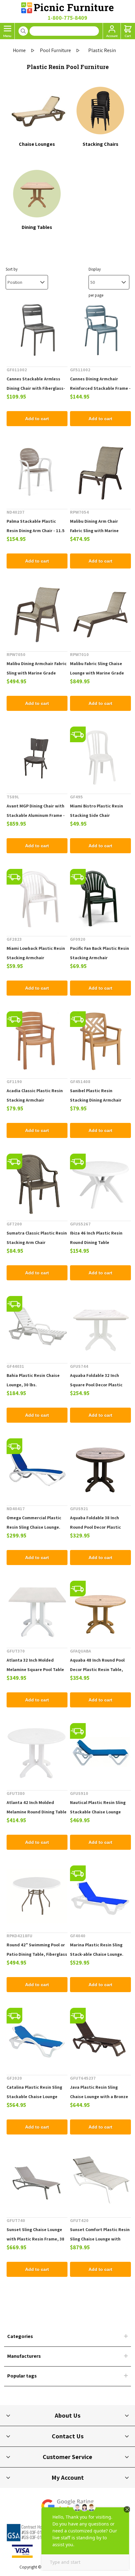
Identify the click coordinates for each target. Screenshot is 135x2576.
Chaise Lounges (37, 144)
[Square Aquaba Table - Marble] (100, 1326)
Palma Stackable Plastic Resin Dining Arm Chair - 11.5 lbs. (36, 531)
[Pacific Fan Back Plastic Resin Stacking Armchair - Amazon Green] (100, 899)
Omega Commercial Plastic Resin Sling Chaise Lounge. (34, 1522)
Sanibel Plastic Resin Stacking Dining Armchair (96, 1095)
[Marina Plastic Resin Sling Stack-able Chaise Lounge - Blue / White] (100, 1896)
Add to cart (37, 419)
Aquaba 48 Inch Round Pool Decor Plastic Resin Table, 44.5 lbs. (97, 1669)
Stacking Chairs (100, 144)
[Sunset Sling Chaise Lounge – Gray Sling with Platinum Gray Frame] (37, 2181)
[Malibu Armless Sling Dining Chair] (100, 472)
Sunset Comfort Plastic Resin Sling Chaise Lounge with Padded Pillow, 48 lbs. (100, 2239)
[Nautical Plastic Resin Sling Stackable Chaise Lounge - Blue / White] (100, 1753)
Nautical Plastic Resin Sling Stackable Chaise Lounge (98, 1807)
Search (23, 31)
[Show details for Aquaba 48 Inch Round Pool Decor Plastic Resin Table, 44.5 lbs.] (100, 1611)
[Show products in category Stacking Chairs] (100, 110)
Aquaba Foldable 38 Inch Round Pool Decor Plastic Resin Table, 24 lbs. (95, 1527)
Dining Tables (37, 227)
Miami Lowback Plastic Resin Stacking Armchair (36, 953)
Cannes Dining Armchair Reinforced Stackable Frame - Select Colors (100, 388)
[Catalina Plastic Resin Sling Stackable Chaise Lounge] (37, 2038)
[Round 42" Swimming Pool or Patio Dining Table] (37, 1896)
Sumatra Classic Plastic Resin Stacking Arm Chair (37, 1238)
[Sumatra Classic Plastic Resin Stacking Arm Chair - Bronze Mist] (37, 1184)
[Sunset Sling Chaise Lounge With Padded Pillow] (100, 2181)
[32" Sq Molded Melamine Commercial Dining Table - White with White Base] (37, 1611)
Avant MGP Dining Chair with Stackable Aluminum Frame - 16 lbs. (36, 815)
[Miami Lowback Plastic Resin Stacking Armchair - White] (37, 899)
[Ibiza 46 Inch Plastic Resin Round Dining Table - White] (100, 1184)
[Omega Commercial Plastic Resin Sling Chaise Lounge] (37, 1469)
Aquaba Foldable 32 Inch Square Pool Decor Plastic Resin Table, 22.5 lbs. (96, 1385)
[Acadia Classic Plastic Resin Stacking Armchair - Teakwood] (37, 1042)
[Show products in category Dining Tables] (37, 193)
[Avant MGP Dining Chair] (37, 757)
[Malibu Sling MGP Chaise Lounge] (100, 615)
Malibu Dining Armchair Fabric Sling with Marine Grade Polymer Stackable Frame (37, 673)
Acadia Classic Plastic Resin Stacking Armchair (35, 1095)
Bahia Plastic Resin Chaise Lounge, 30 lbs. (33, 1380)
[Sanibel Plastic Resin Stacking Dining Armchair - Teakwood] (100, 1042)
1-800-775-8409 (67, 18)
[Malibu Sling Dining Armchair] (37, 615)
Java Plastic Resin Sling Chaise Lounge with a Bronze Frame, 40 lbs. (99, 2097)
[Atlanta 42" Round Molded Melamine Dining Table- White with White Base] (37, 1753)
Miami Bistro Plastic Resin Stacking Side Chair (97, 811)
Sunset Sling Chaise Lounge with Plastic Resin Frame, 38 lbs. (35, 2239)
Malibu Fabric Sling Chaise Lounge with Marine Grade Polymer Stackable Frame (97, 673)
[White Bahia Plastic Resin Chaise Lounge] (37, 1326)
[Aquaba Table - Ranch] (100, 1469)
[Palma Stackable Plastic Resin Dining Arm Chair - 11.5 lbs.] (37, 472)
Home (19, 50)
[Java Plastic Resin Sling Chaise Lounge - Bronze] (100, 2038)
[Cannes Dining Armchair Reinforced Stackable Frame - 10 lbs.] (100, 330)
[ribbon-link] (78, 734)
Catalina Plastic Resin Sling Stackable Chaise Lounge (34, 2092)
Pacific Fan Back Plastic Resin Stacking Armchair (100, 953)
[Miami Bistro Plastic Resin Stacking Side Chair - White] (100, 757)
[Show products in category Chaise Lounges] (37, 110)
